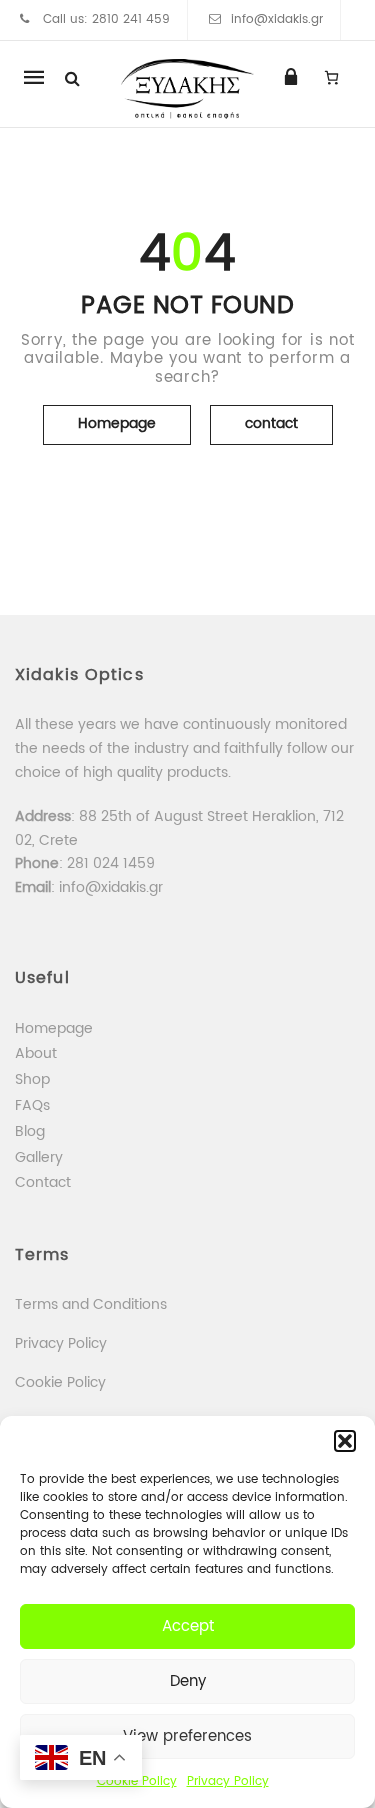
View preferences (187, 1736)
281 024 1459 (113, 863)
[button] (345, 1441)
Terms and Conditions (91, 1304)
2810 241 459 (131, 19)
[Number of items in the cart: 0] (331, 77)
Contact (43, 1182)
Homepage (117, 423)
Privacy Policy (228, 1781)
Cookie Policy (60, 1382)
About (36, 1053)
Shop (32, 1079)
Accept (188, 1626)
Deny (188, 1681)
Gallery (39, 1157)
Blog (30, 1131)
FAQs (32, 1105)
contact (271, 423)
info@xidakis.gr (277, 19)
